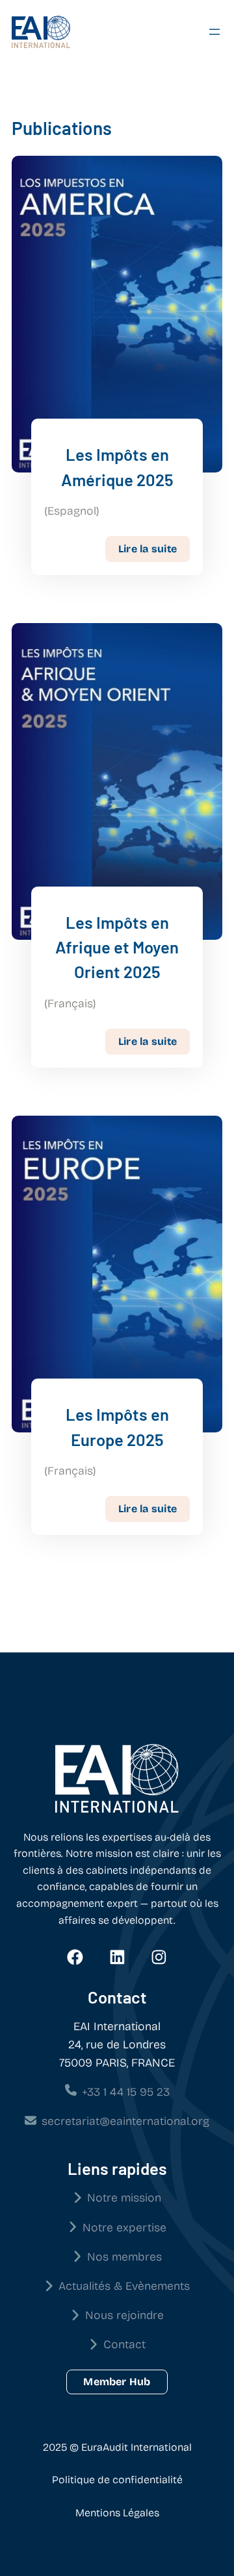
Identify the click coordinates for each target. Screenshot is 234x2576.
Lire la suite (154, 548)
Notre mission (124, 2198)
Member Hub (117, 2382)
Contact (124, 2345)
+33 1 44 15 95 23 (126, 2092)
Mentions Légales (117, 2513)
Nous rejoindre (124, 2315)
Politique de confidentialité (117, 2480)
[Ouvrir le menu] (214, 32)
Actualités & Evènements (124, 2286)
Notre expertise (124, 2228)
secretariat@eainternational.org (125, 2121)
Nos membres (124, 2257)
